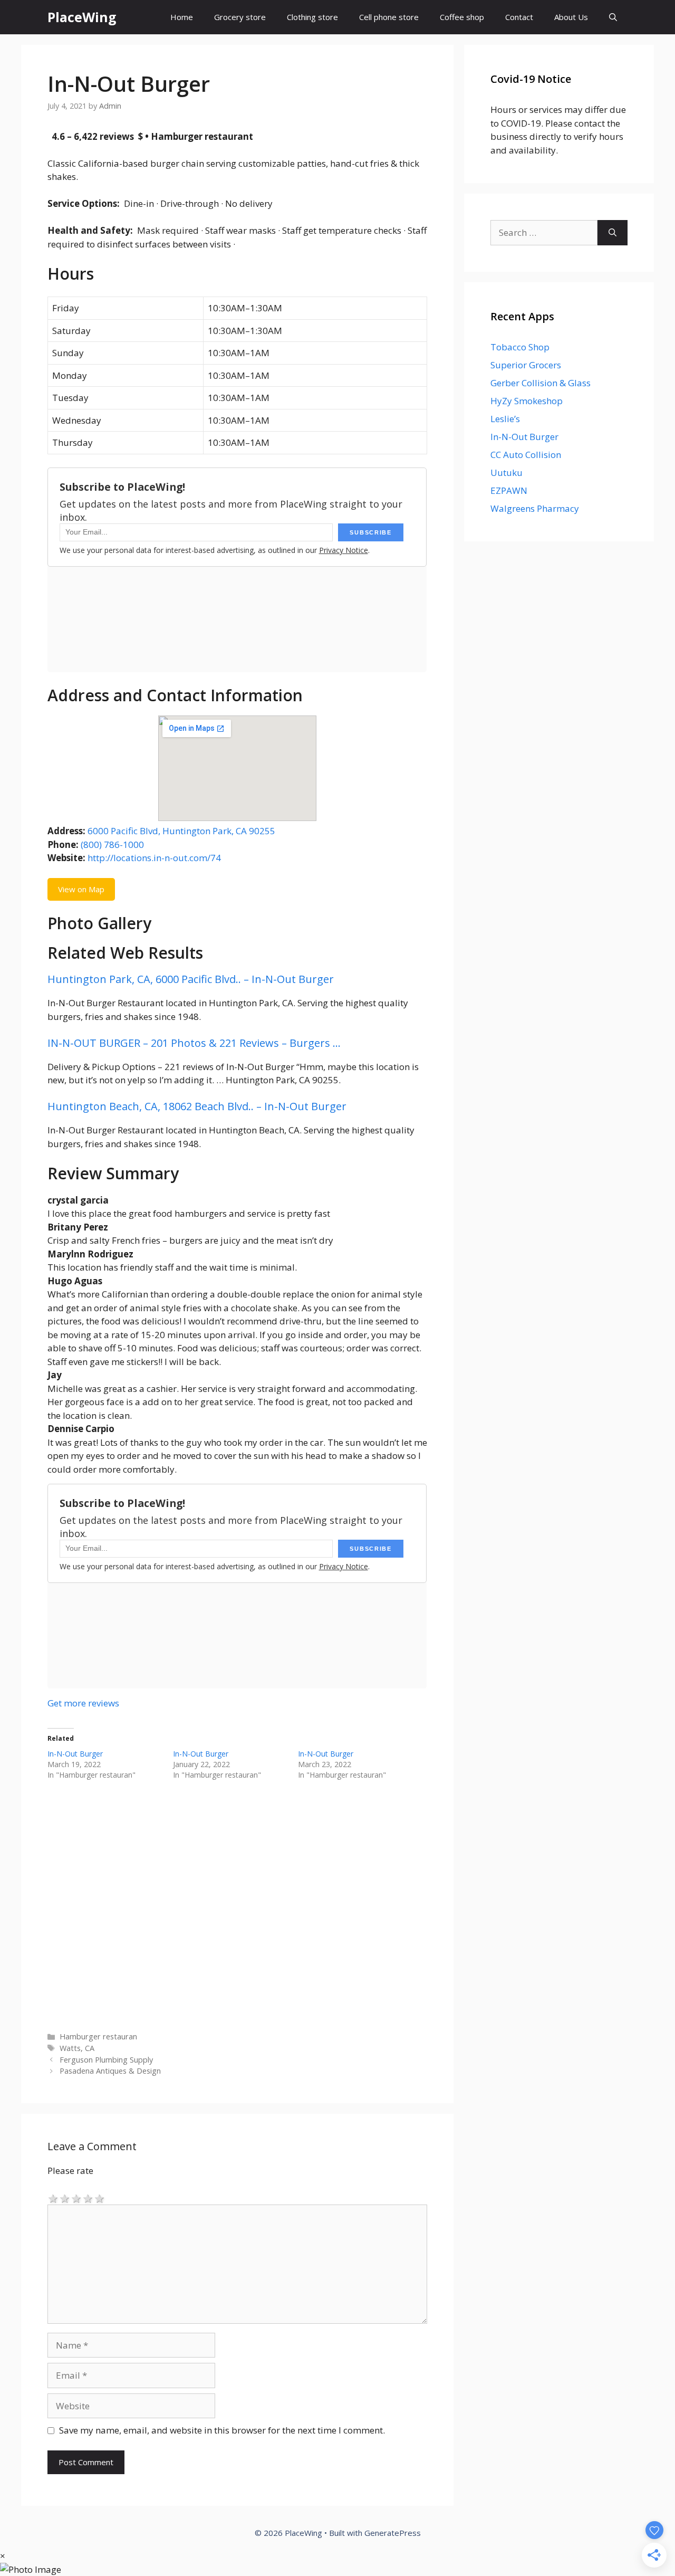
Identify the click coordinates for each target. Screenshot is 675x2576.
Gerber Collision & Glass (541, 383)
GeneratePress (393, 2533)
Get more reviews (83, 1703)
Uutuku (507, 473)
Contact (519, 17)
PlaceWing (82, 17)
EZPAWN (509, 490)
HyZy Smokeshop (527, 401)
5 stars (100, 2198)
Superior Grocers (526, 365)
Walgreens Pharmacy (535, 508)
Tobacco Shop (520, 347)
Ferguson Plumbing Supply (106, 2060)
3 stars (76, 2198)
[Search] (613, 233)
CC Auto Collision (526, 455)
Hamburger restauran (98, 2036)
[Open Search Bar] (613, 17)
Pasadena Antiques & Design (110, 2071)
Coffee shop (462, 17)
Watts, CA (77, 2048)
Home (182, 17)
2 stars (65, 2198)
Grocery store (240, 17)
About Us (571, 17)
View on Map (81, 889)
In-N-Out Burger (75, 1754)
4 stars (88, 2198)
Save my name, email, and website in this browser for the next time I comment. (222, 2430)
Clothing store (312, 17)
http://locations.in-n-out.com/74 (154, 858)
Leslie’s (505, 419)
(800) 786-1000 (112, 845)
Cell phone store (389, 17)
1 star (53, 2198)
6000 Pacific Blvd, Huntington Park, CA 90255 (181, 831)
